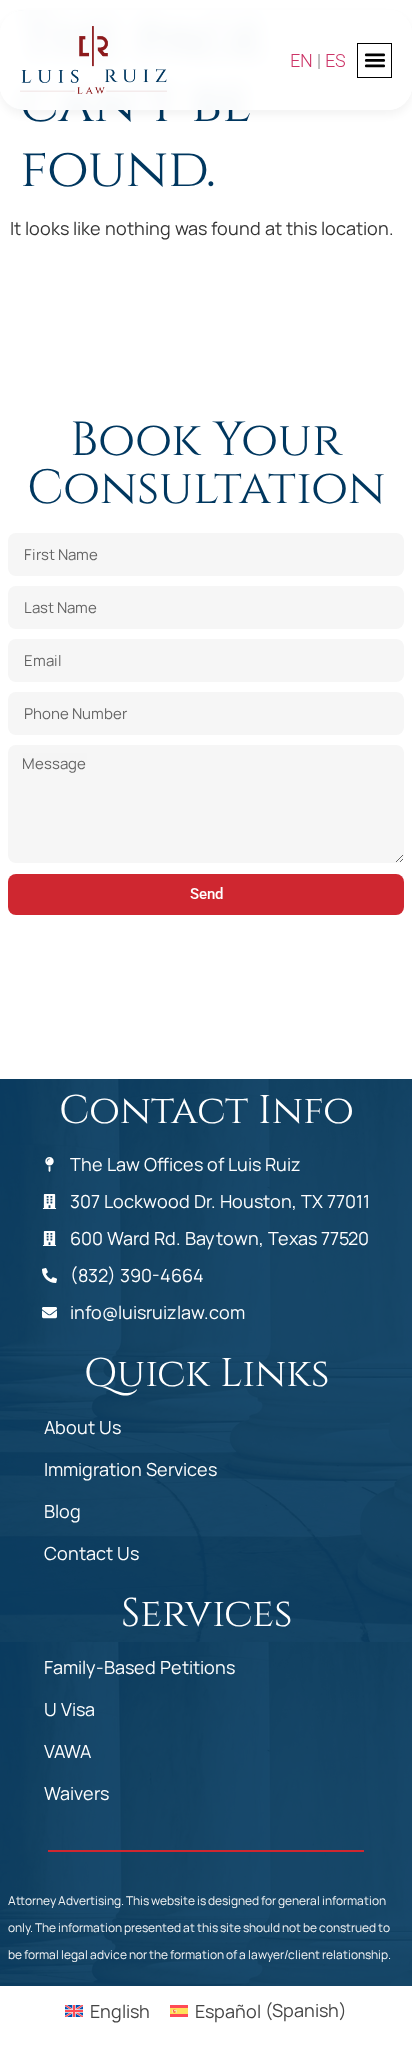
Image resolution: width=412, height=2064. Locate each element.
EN (301, 60)
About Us (82, 1427)
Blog (62, 1511)
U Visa (69, 1709)
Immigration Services (130, 1469)
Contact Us (91, 1553)
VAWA (67, 1751)
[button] (374, 60)
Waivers (76, 1793)
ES (335, 60)
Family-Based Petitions (139, 1667)
